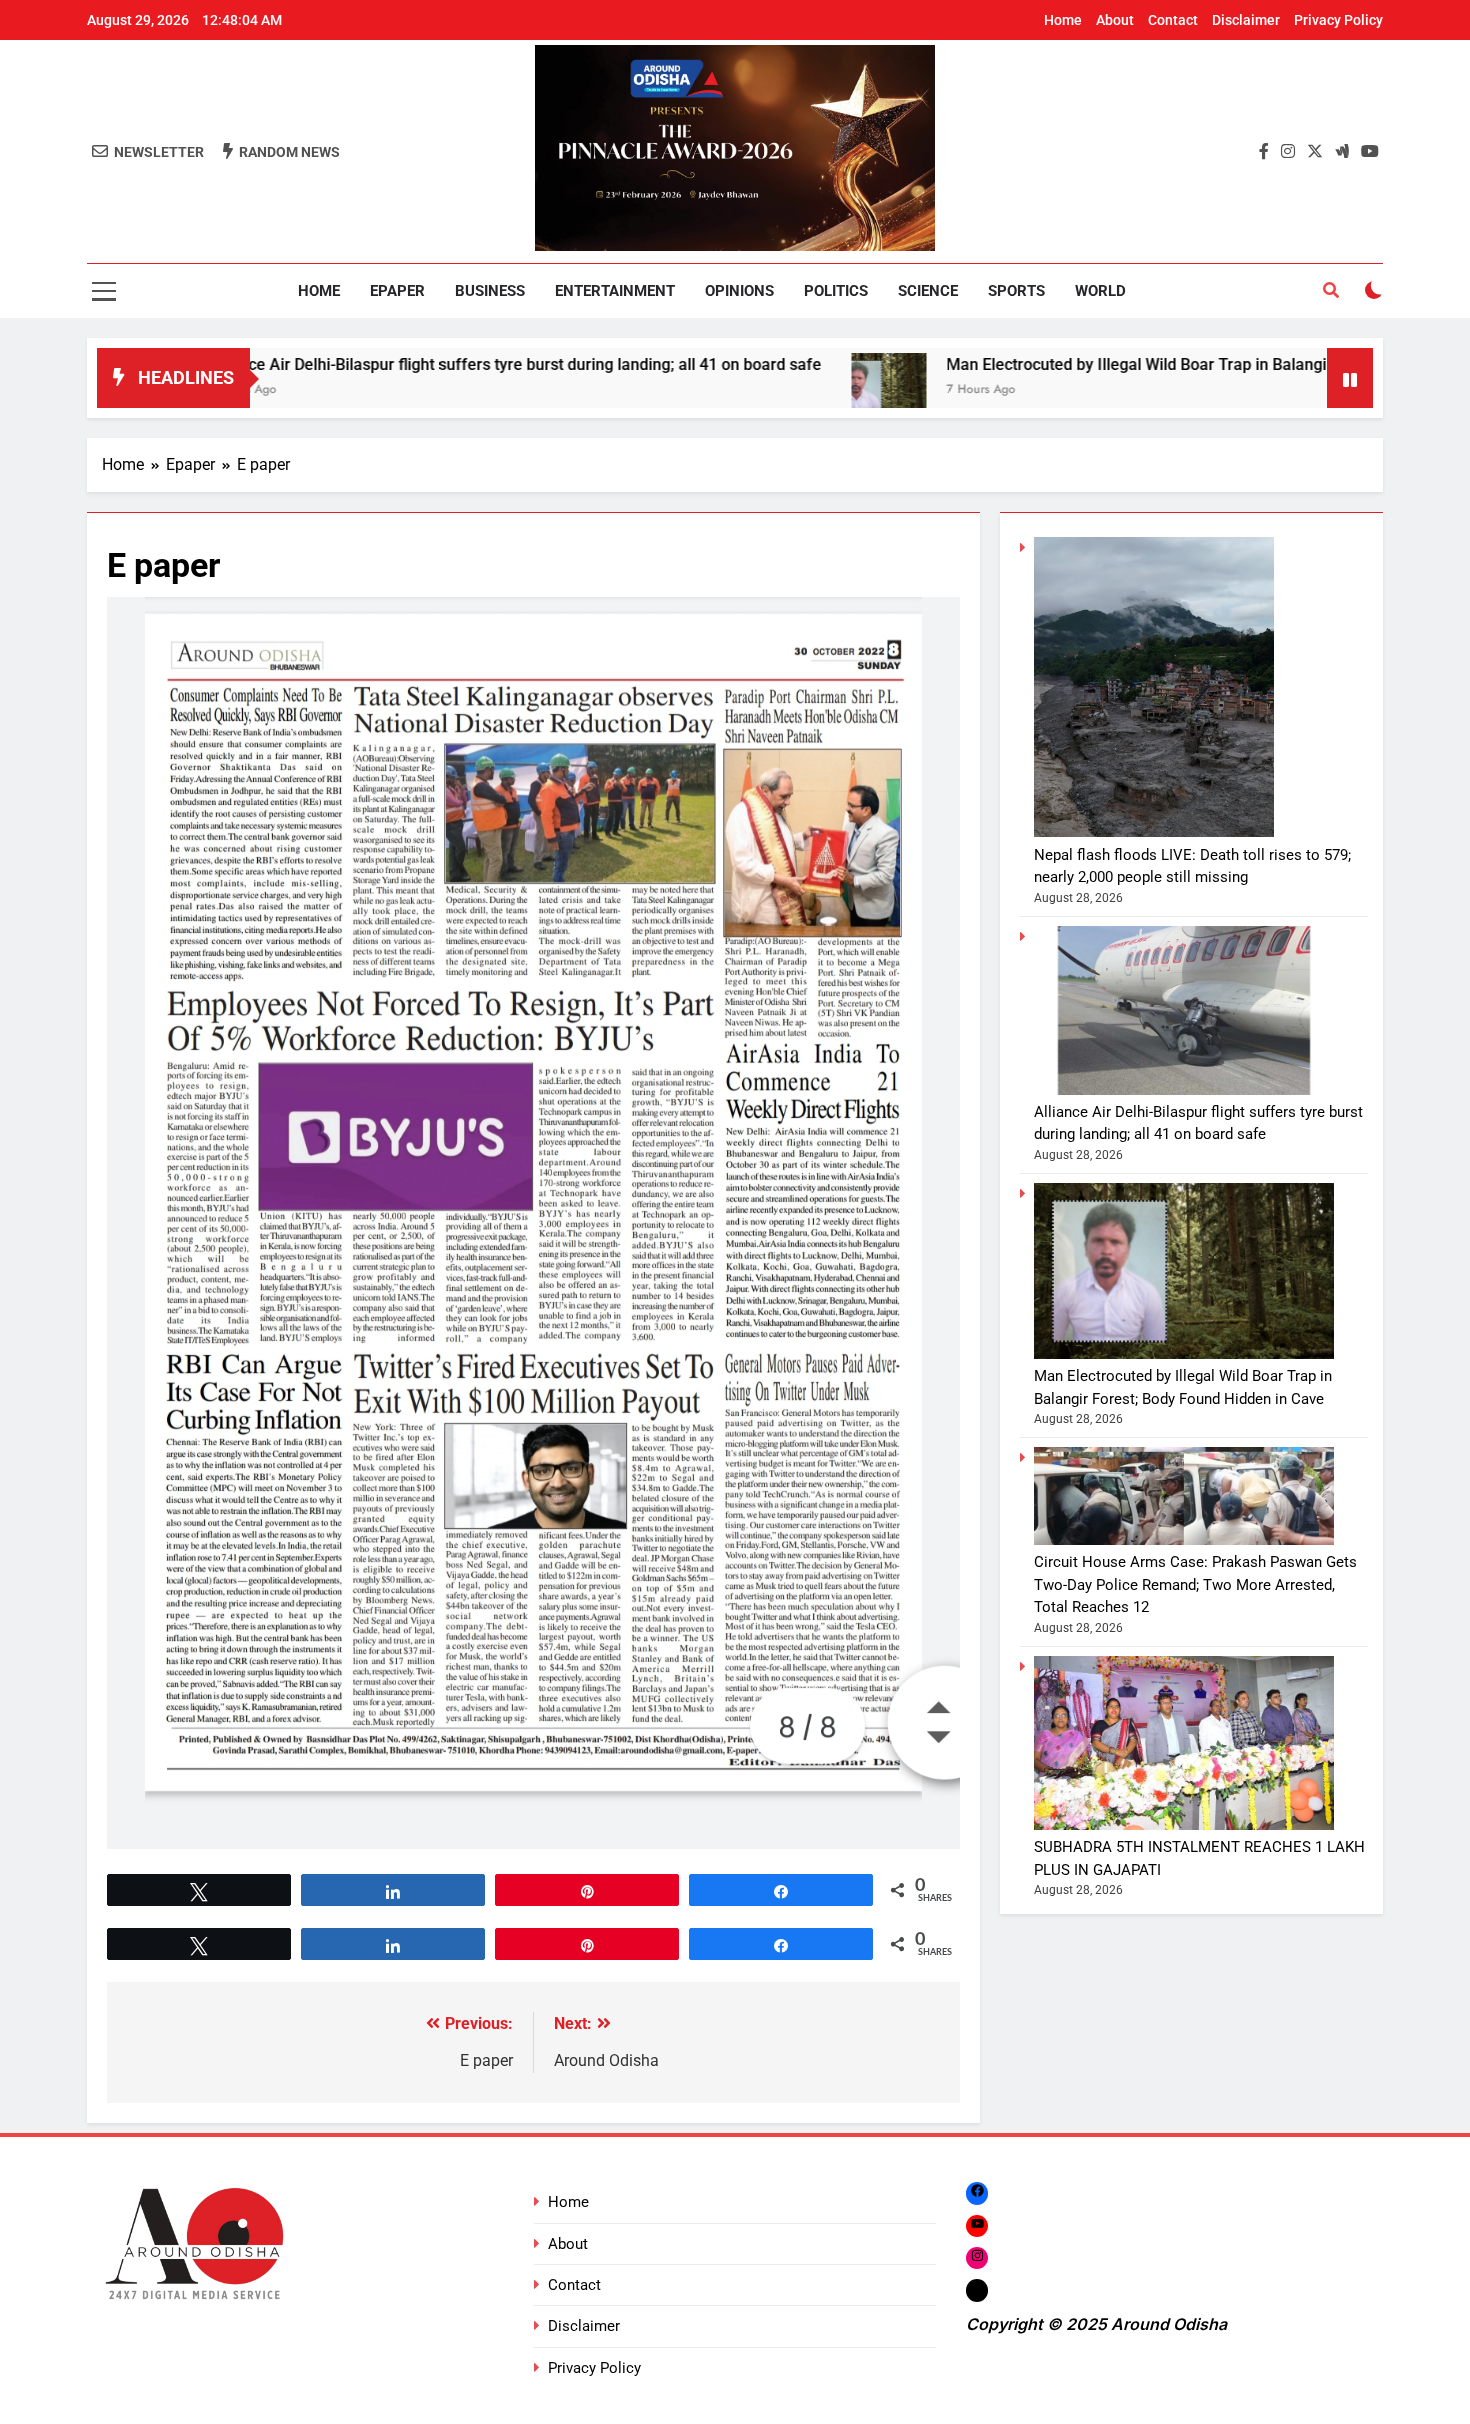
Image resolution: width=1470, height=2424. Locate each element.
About (1115, 20)
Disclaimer (1246, 20)
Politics (836, 291)
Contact (1173, 20)
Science (928, 291)
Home (1063, 20)
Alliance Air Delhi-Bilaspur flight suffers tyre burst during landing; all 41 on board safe (363, 364)
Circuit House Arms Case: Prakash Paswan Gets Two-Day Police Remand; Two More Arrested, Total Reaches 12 (1195, 1584)
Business (490, 291)
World (1100, 291)
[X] (977, 2290)
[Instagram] (977, 2257)
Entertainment (615, 291)
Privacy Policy (1338, 20)
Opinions (739, 291)
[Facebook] (977, 2192)
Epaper (397, 291)
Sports (1016, 291)
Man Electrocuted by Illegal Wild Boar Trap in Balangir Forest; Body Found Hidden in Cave (1115, 364)
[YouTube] (977, 2225)
